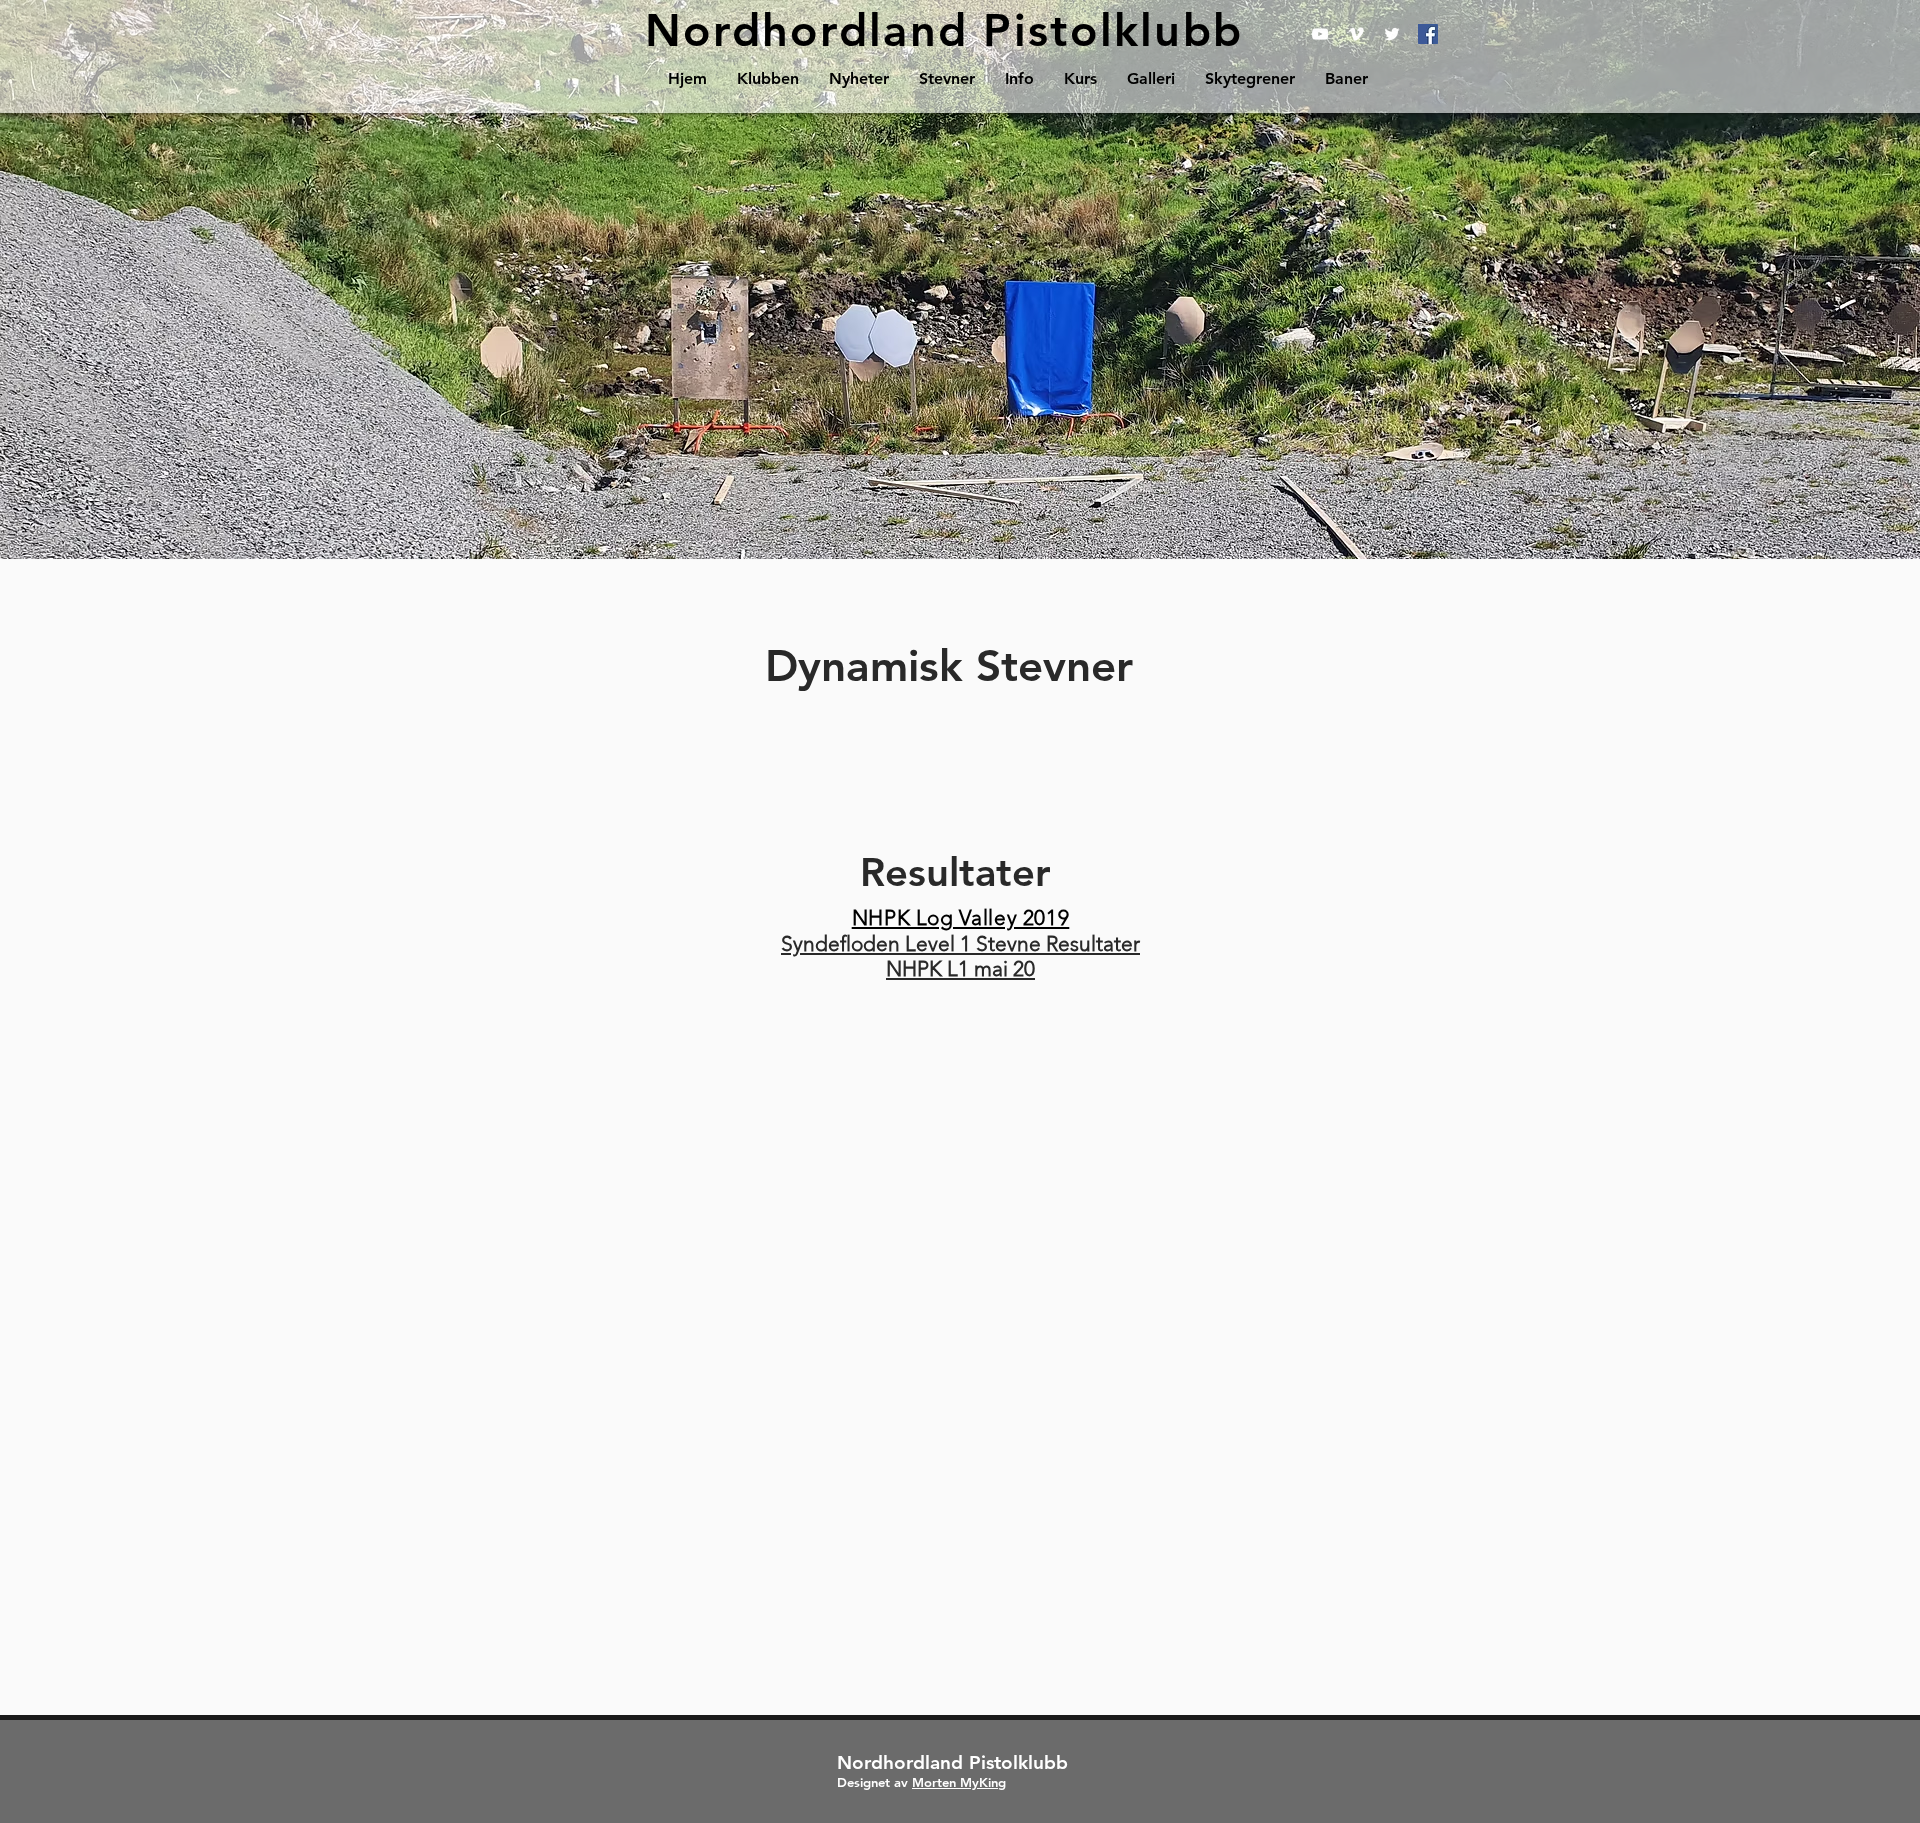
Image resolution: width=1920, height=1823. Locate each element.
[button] (768, 78)
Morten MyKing (959, 1782)
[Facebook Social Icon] (1428, 34)
